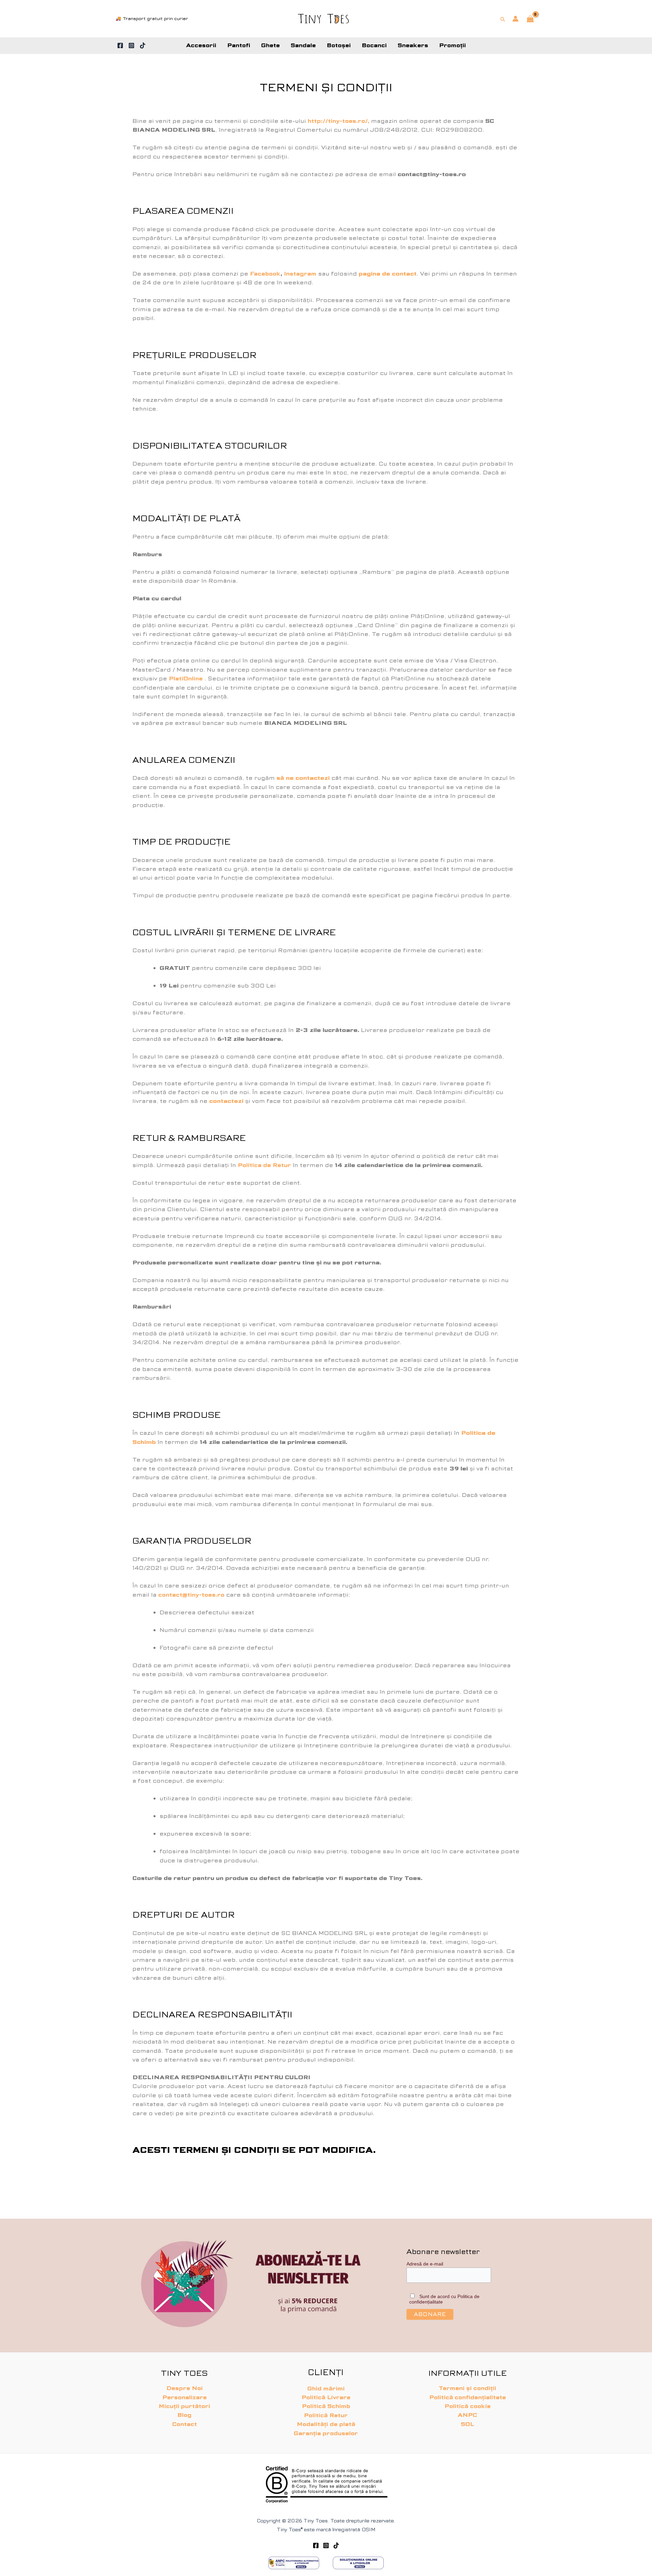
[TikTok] (143, 45)
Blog (184, 2415)
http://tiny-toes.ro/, (339, 121)
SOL (467, 2424)
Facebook (265, 274)
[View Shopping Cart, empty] (530, 19)
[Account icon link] (515, 19)
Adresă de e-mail (425, 2264)
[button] (503, 19)
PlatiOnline (186, 679)
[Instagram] (131, 45)
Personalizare (185, 2397)
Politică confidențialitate (468, 2397)
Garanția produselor (326, 2433)
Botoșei (339, 45)
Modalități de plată (326, 2424)
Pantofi (239, 45)
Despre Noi (185, 2388)
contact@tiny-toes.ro (191, 1595)
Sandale (303, 45)
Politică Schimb (326, 2406)
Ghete (270, 45)
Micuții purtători (184, 2406)
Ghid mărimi (326, 2389)
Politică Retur (326, 2415)
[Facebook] (120, 45)
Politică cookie (468, 2406)
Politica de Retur (264, 1165)
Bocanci (374, 45)
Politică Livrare (326, 2397)
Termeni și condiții (467, 2388)
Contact (185, 2424)
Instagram (300, 274)
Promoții (452, 45)
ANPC (467, 2415)
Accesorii (201, 45)
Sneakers (413, 45)
